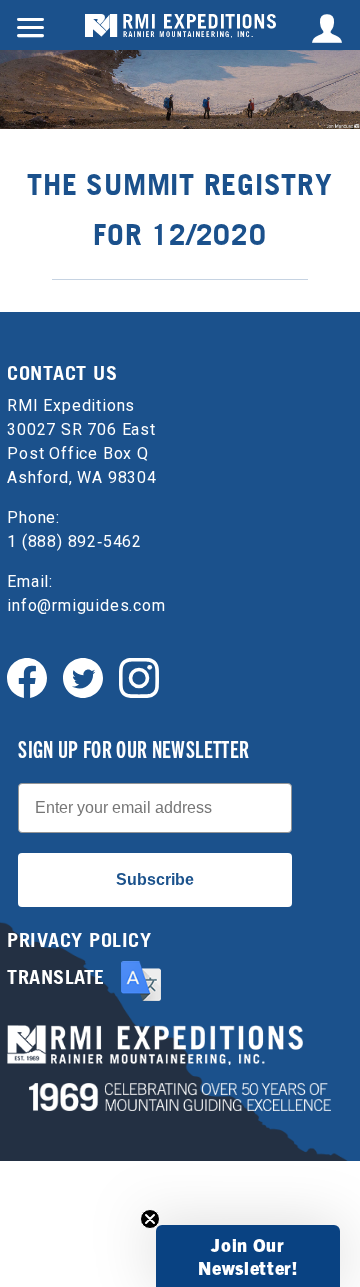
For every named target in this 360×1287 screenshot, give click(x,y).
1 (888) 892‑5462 (74, 541)
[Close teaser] (150, 1219)
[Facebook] (27, 676)
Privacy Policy (79, 940)
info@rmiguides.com (86, 605)
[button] (248, 1256)
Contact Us (62, 373)
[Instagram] (139, 676)
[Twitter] (83, 676)
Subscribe (155, 879)
